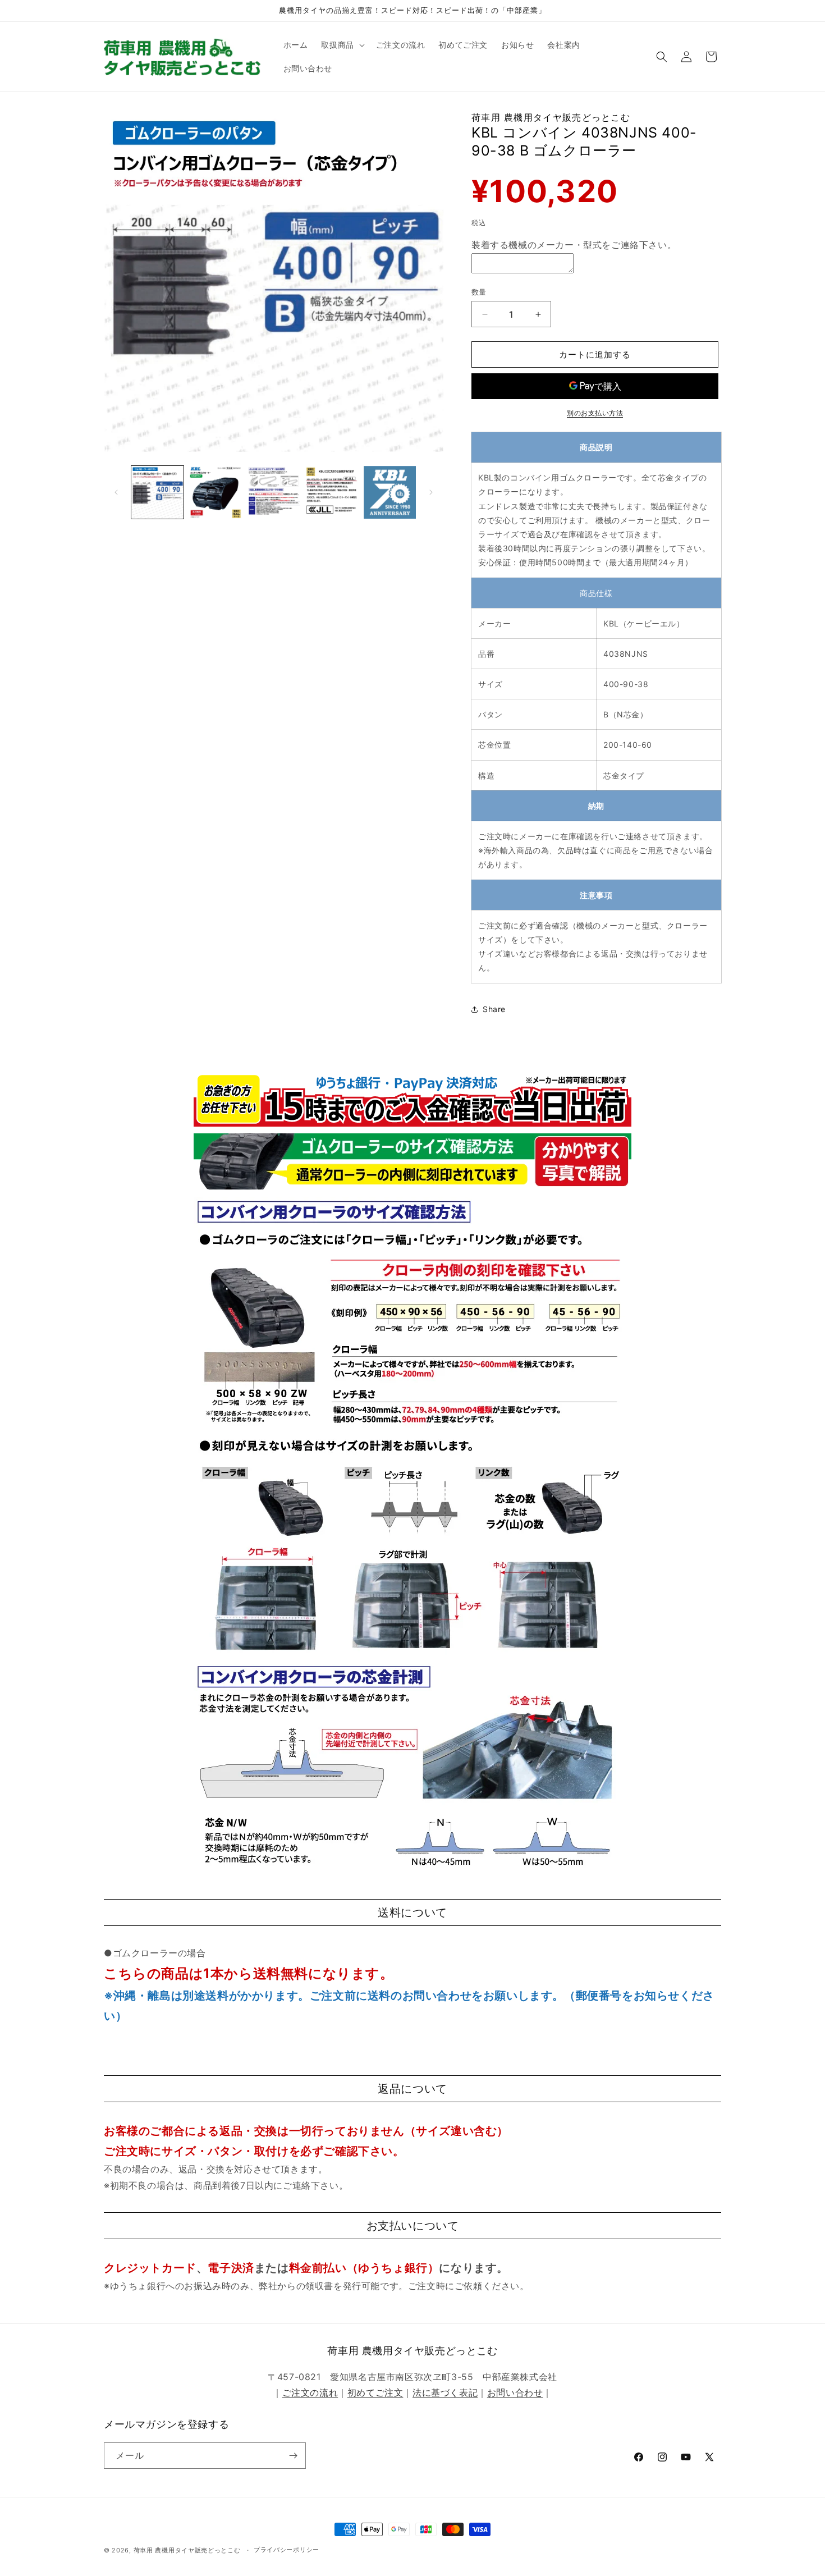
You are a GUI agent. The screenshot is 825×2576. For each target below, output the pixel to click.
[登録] (293, 2456)
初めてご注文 (375, 2392)
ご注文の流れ (310, 2392)
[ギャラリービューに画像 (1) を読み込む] (157, 492)
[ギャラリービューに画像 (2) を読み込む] (215, 492)
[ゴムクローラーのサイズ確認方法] (412, 1188)
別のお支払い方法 (595, 413)
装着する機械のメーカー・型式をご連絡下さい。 (574, 245)
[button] (342, 45)
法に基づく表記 (445, 2392)
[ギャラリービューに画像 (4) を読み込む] (331, 492)
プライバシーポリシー (287, 2550)
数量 (479, 292)
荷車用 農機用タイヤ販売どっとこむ (187, 2550)
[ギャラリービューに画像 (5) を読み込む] (390, 492)
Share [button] (494, 1009)
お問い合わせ (515, 2392)
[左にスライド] (116, 492)
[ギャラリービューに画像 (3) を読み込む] (274, 492)
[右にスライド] (431, 492)
